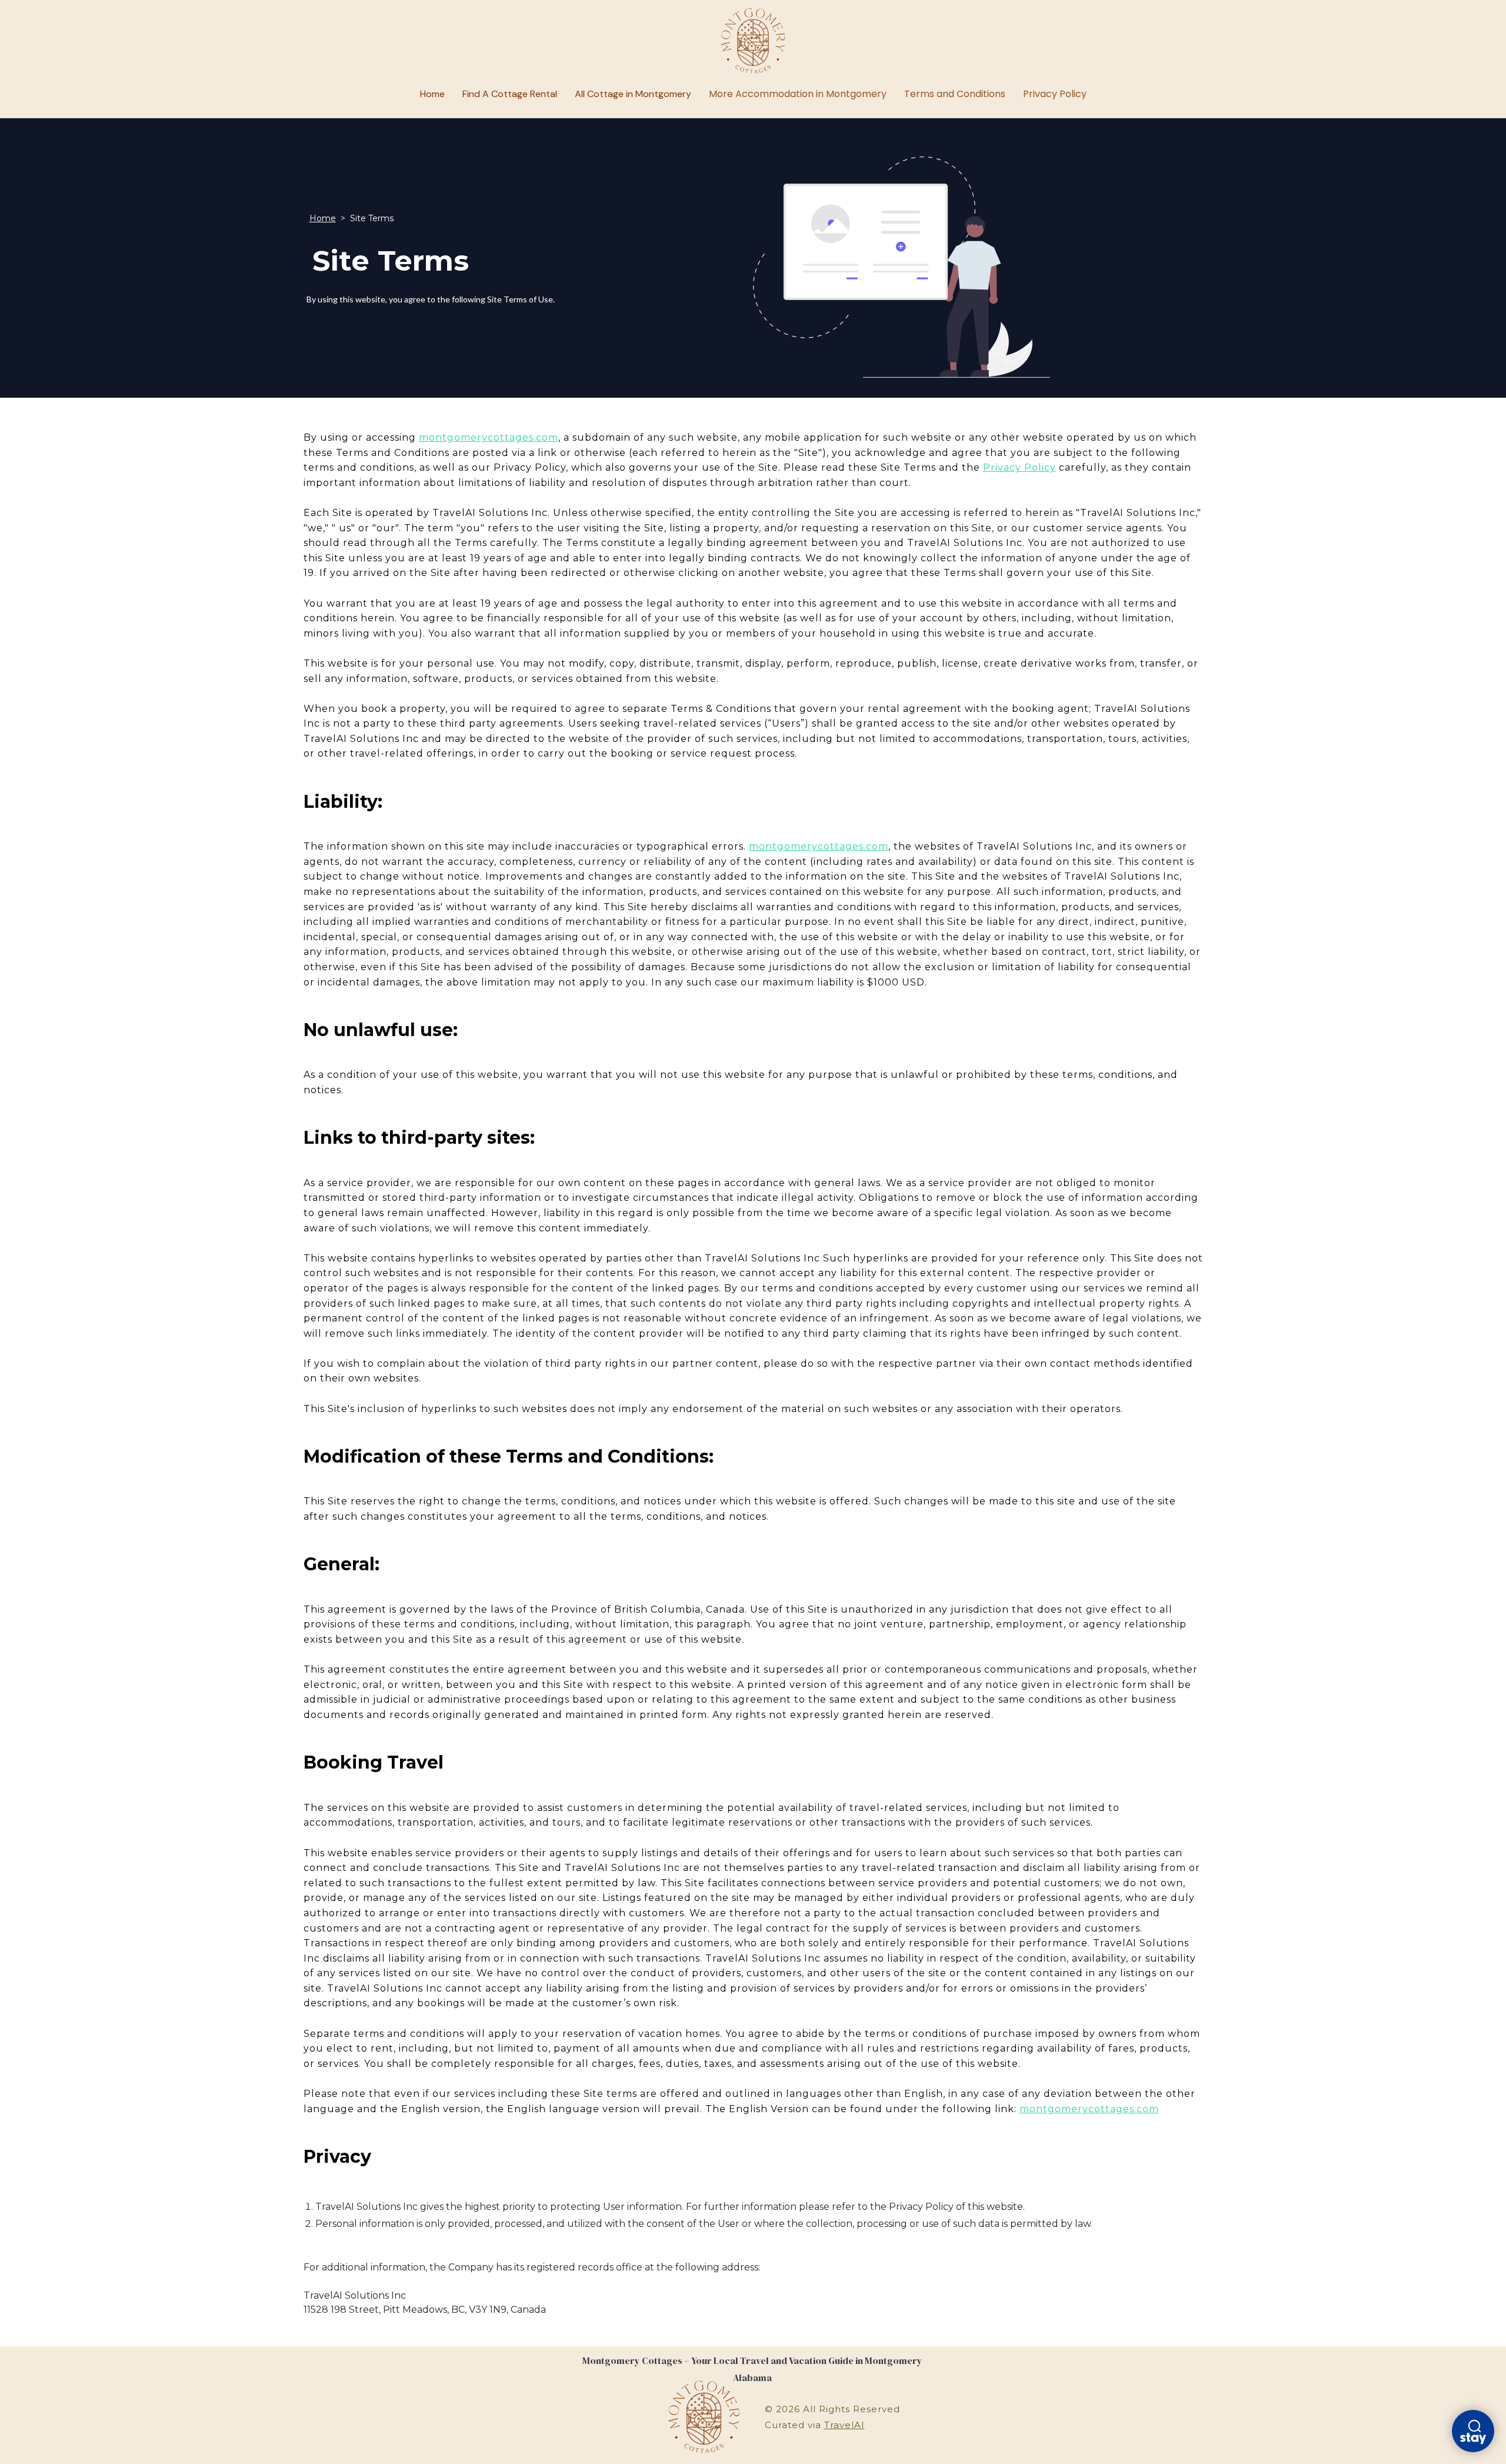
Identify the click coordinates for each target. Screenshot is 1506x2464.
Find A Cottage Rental (510, 94)
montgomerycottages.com (489, 437)
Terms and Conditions (955, 94)
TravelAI (844, 2425)
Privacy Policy (1055, 94)
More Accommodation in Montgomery (798, 94)
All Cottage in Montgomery (633, 94)
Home (432, 94)
